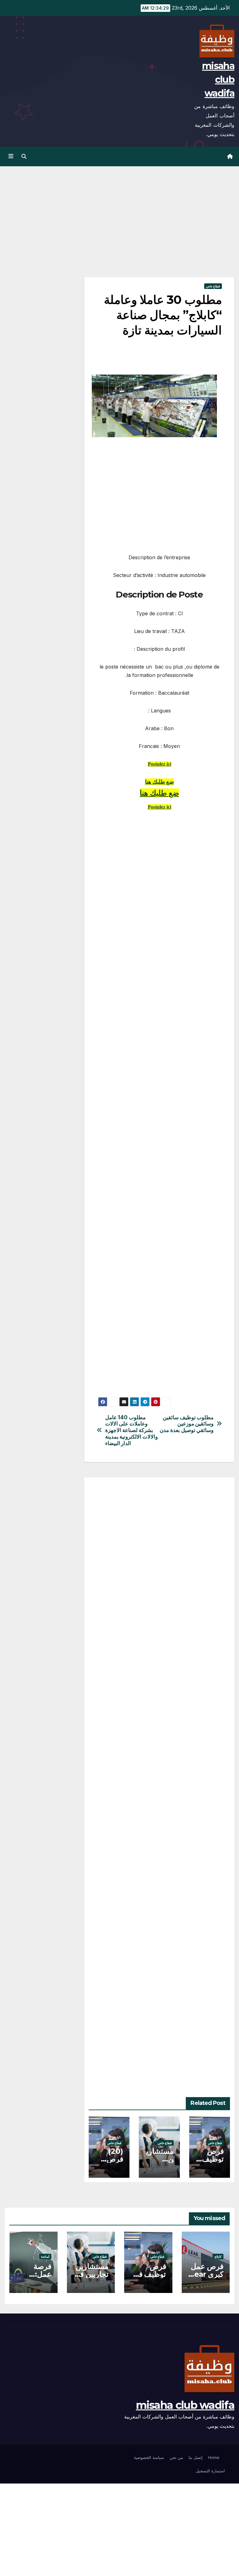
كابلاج (218, 2257)
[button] (24, 156)
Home (214, 2457)
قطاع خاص (213, 286)
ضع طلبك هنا (159, 782)
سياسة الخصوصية (149, 2457)
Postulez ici (159, 764)
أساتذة (45, 2257)
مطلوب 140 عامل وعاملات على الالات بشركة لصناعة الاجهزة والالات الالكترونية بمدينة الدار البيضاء (131, 1430)
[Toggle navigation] (11, 156)
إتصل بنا (196, 2457)
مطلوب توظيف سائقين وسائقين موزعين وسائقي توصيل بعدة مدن (187, 1424)
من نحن (176, 2457)
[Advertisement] (159, 231)
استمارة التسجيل (210, 2471)
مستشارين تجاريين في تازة (91, 2274)
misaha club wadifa (218, 80)
